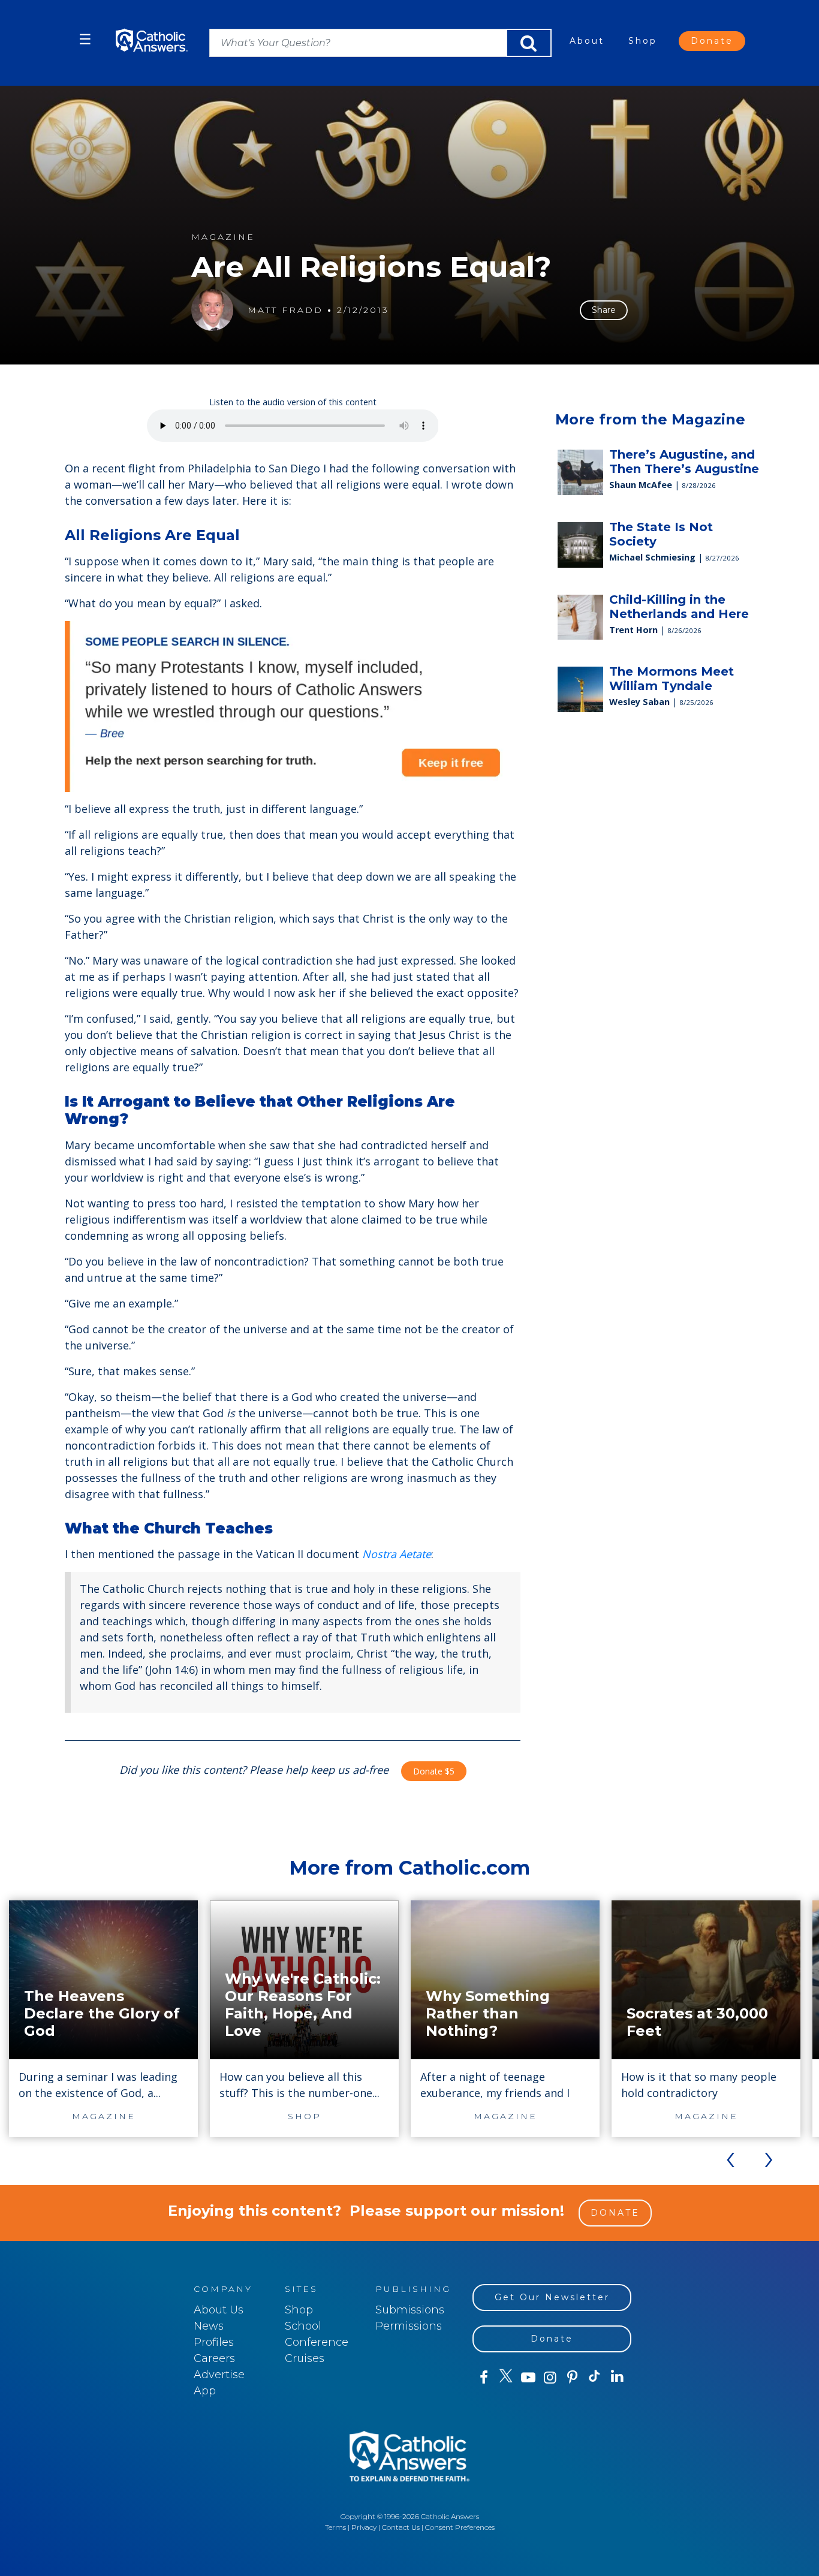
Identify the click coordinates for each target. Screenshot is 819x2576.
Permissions (409, 2326)
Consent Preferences (460, 2527)
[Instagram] (550, 2378)
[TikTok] (594, 2378)
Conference (317, 2342)
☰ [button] (85, 39)
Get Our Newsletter (552, 2297)
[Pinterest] (572, 2378)
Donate (712, 41)
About (587, 41)
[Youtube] (528, 2378)
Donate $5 (434, 1771)
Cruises (305, 2358)
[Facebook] (484, 2378)
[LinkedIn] (617, 2377)
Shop (643, 41)
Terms (335, 2527)
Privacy (364, 2527)
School (303, 2326)
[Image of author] (212, 310)
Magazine (223, 237)
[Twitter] (506, 2378)
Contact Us (401, 2527)
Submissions (410, 2310)
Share (604, 310)
